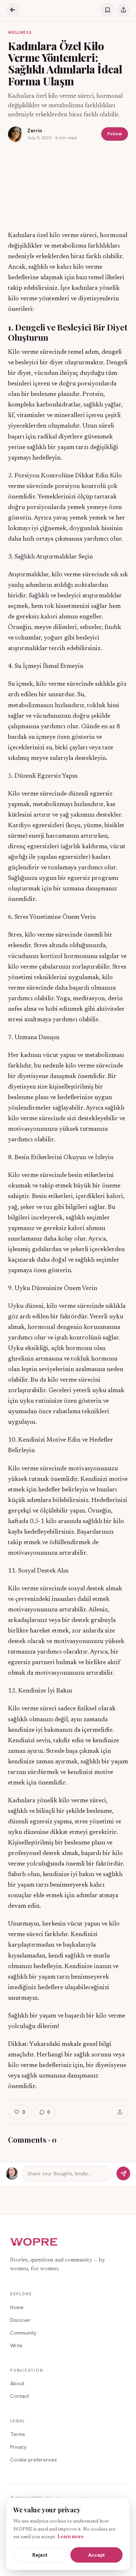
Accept (96, 2555)
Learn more (71, 2537)
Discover (20, 2320)
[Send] (123, 2174)
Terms (18, 2434)
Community (23, 2333)
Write (16, 2345)
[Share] (123, 10)
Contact (20, 2396)
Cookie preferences (34, 2460)
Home (17, 2307)
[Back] (13, 10)
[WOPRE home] (34, 2242)
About (17, 2383)
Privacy (18, 2447)
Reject (40, 2555)
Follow (115, 134)
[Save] (107, 10)
